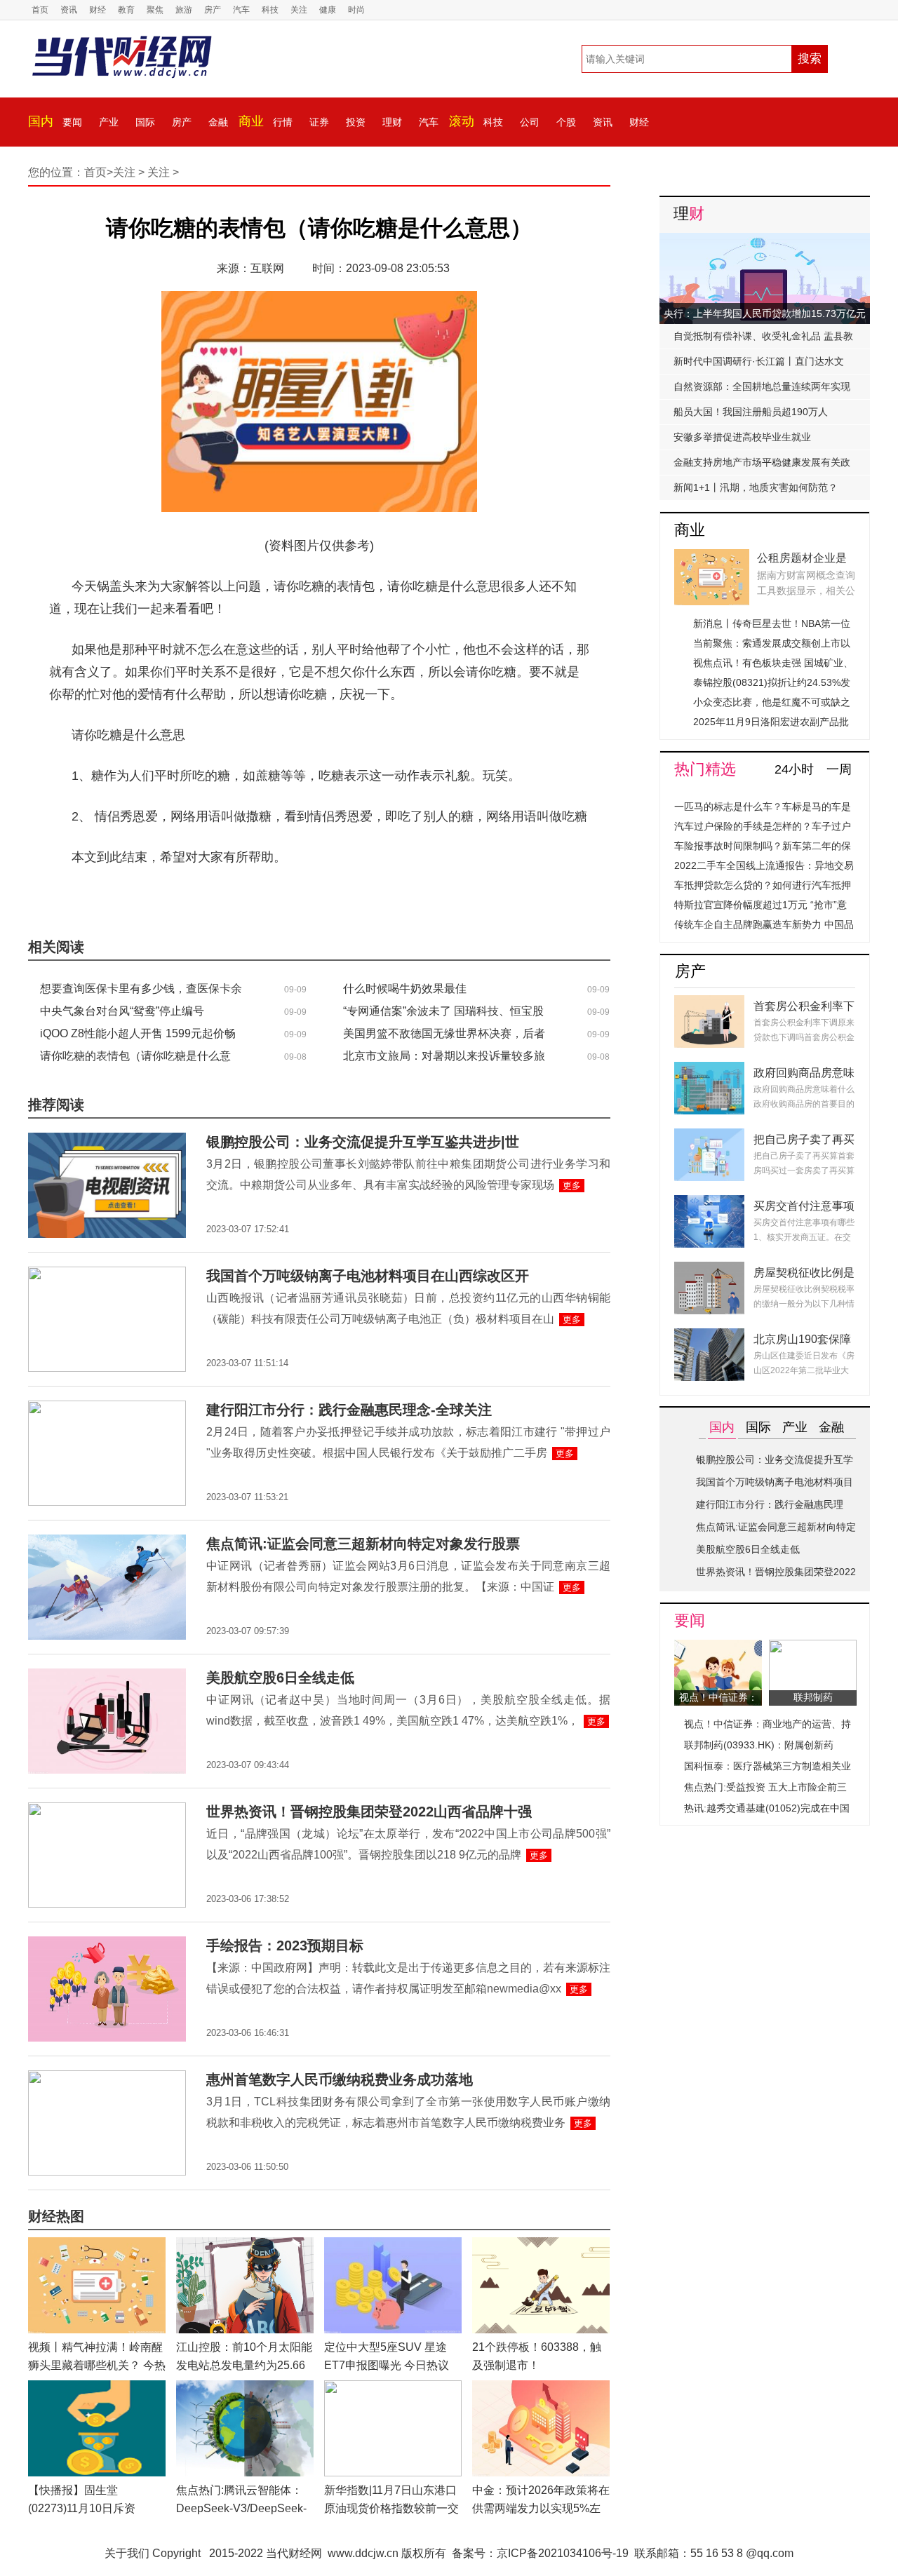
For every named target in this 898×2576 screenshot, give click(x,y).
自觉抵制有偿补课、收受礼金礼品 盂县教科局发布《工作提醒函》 (763, 339)
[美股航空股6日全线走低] (107, 1677)
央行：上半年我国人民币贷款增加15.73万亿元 (765, 313)
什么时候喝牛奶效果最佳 (405, 989)
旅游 (184, 10)
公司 (530, 122)
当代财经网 (294, 2553)
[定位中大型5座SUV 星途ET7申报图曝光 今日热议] (393, 2245)
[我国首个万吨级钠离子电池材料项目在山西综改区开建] (107, 1275)
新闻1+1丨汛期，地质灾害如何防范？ (756, 487)
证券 (319, 122)
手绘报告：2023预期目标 (285, 1946)
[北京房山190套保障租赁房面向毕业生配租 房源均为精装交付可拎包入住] (709, 1336)
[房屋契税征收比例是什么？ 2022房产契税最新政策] (709, 1270)
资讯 (69, 10)
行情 (283, 122)
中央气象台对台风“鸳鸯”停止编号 (122, 1011)
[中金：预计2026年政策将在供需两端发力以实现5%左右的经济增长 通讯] (541, 2388)
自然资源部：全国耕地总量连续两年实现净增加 (762, 390)
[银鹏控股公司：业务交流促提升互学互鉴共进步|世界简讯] (107, 1141)
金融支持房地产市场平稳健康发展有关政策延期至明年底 (762, 466)
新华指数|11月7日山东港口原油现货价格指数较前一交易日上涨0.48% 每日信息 (391, 2508)
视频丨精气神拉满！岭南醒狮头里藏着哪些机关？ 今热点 (97, 2365)
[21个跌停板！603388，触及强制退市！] (541, 2245)
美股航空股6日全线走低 (280, 1678)
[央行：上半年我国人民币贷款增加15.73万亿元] (765, 241)
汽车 (241, 10)
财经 (98, 10)
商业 (251, 121)
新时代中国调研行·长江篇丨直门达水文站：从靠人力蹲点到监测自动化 (759, 365)
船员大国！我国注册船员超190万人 (751, 412)
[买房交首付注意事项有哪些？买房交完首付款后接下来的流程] (709, 1203)
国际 (145, 122)
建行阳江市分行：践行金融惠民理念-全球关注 (349, 1410)
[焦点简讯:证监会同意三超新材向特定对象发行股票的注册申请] (107, 1543)
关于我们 (127, 2553)
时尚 (356, 10)
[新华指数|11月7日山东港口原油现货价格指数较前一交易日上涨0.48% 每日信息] (393, 2388)
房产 (213, 10)
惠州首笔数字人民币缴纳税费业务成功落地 (340, 2079)
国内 (41, 121)
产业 (109, 122)
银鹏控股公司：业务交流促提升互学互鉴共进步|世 (363, 1142)
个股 (566, 122)
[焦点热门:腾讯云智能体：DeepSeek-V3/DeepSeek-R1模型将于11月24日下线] (245, 2388)
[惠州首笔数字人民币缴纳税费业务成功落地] (107, 2078)
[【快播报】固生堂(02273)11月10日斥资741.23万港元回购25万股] (97, 2388)
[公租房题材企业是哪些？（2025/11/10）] (712, 557)
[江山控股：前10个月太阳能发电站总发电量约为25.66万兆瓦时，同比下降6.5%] (245, 2245)
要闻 (72, 122)
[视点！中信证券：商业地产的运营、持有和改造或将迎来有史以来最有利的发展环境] (718, 1648)
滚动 (462, 121)
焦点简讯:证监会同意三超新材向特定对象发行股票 (363, 1544)
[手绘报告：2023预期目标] (107, 1944)
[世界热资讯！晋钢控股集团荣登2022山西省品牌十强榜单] (107, 1810)
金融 (218, 122)
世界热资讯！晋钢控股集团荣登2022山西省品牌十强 (369, 1812)
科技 (270, 10)
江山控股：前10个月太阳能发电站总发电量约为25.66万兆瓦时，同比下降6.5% (244, 2365)
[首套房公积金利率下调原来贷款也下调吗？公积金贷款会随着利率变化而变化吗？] (709, 1003)
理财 (392, 122)
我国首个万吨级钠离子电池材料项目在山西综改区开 (368, 1276)
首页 (40, 10)
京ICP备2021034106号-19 (563, 2553)
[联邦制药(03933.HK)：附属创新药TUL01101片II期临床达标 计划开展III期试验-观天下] (813, 1648)
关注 (299, 10)
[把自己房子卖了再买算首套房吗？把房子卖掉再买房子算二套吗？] (709, 1137)
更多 (572, 1186)
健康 (328, 10)
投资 (356, 122)
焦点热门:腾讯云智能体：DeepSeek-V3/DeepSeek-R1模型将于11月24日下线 (241, 2508)
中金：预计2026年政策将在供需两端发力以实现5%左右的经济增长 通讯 (541, 2508)
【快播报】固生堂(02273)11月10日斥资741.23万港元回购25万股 (91, 2508)
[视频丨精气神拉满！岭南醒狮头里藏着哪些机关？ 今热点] (97, 2245)
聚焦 (155, 10)
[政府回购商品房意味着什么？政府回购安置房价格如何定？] (709, 1070)
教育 (126, 10)
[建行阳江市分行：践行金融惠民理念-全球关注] (107, 1409)
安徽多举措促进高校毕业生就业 (742, 437)
